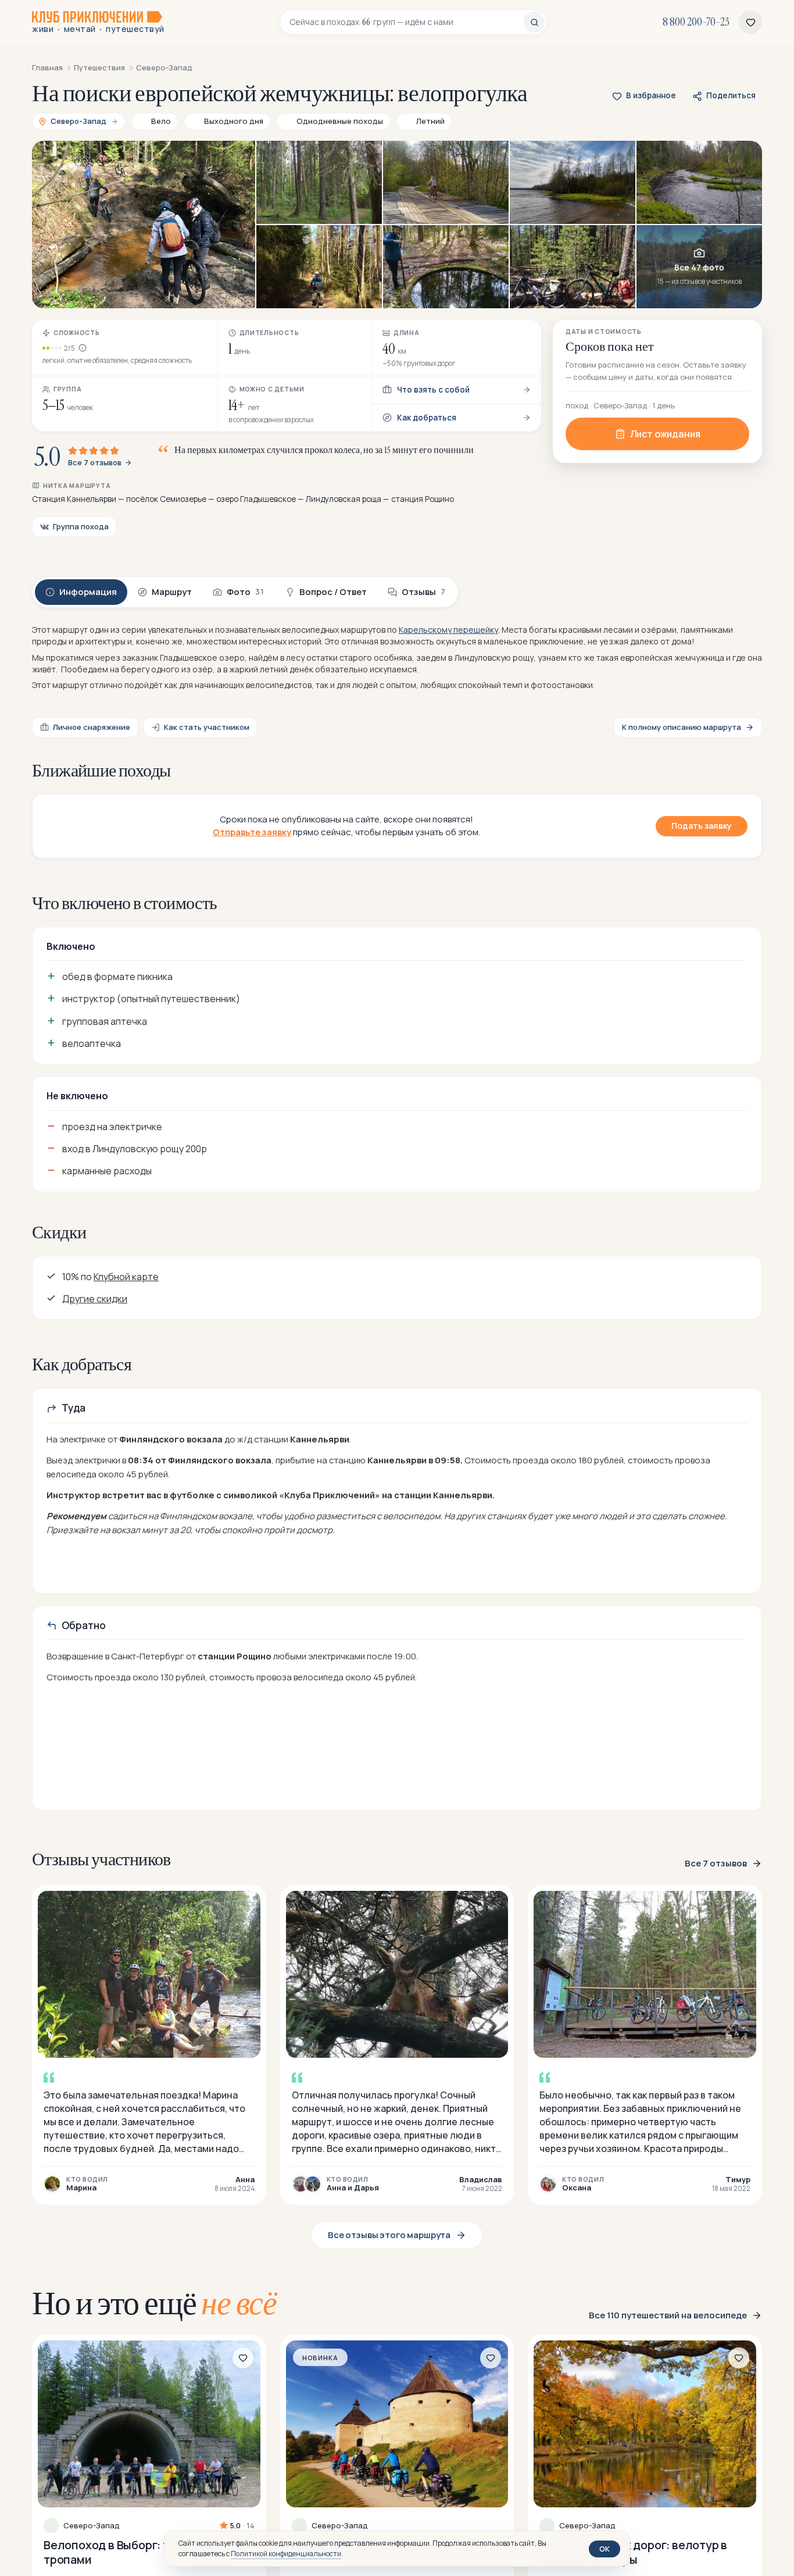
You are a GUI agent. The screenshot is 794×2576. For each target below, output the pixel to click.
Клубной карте (126, 1277)
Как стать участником (207, 727)
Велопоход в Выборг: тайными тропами (128, 2552)
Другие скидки (95, 1299)
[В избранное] (243, 2358)
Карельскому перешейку (448, 630)
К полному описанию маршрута (682, 727)
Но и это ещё (154, 2303)
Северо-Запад (92, 2526)
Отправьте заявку (252, 832)
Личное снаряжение (92, 727)
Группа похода (81, 526)
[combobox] (407, 22)
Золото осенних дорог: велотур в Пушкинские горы (633, 2552)
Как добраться (427, 418)
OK (605, 2549)
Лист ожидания (665, 434)
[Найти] (534, 22)
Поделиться (731, 95)
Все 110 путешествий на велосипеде (668, 2315)
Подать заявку (702, 826)
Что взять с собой (433, 390)
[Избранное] (750, 22)
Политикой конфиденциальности (286, 2554)
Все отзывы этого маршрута (389, 2235)
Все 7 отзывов (95, 463)
